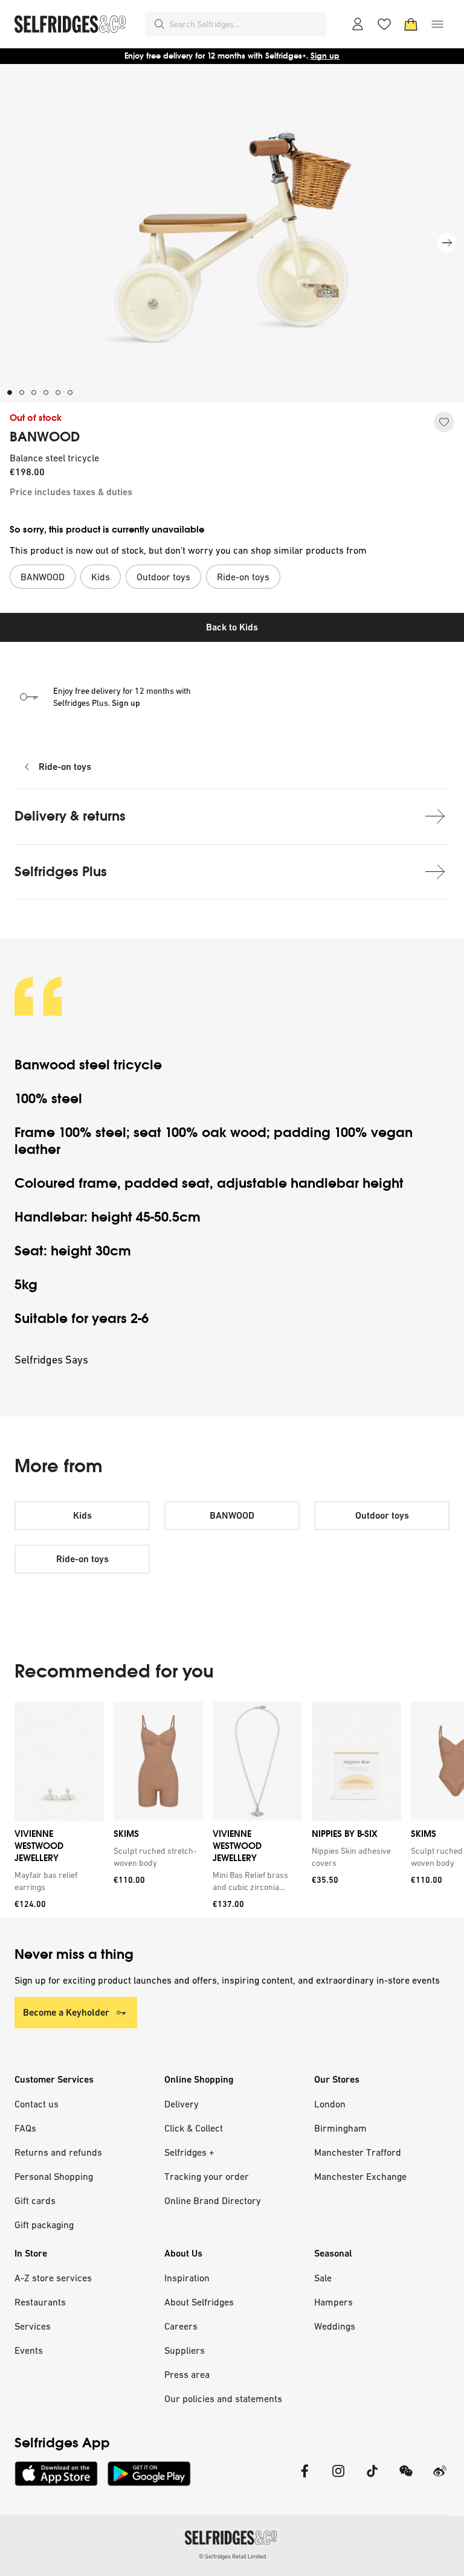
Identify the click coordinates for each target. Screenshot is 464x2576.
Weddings (335, 2326)
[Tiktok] (372, 2478)
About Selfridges (199, 2302)
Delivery (182, 2104)
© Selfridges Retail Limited (232, 2556)
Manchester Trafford (358, 2152)
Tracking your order (207, 2176)
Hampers (333, 2302)
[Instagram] (338, 2478)
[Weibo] (440, 2478)
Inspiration (187, 2278)
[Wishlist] (384, 24)
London (330, 2104)
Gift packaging (44, 2225)
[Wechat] (406, 2478)
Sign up (325, 56)
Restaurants (40, 2302)
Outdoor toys (382, 1515)
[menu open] (437, 24)
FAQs (25, 2128)
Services (33, 2326)
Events (29, 2350)
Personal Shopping (54, 2176)
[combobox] (245, 24)
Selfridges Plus (61, 872)
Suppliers (185, 2350)
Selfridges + (189, 2152)
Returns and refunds (58, 2152)
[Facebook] (304, 2478)
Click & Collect (194, 2128)
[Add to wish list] (444, 422)
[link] (57, 1881)
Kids (82, 1515)
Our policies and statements (223, 2398)
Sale (323, 2278)
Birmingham (340, 2128)
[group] (232, 1809)
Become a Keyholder (66, 2012)
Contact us (37, 2104)
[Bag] (411, 24)
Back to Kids (232, 627)
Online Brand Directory (213, 2200)
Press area (187, 2374)
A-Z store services (53, 2278)
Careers (181, 2326)
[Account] (358, 24)
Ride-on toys (65, 767)
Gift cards (35, 2200)
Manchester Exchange (360, 2176)
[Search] (159, 24)
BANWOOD (45, 437)
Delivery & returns (70, 816)
